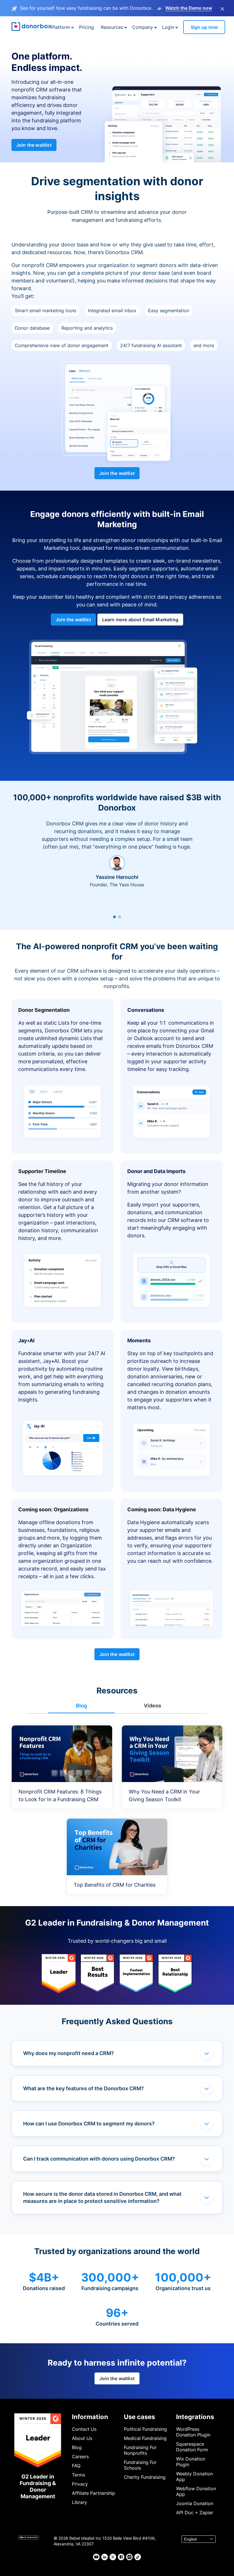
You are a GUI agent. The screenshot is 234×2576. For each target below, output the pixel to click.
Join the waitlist (34, 145)
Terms (78, 2475)
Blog (77, 2447)
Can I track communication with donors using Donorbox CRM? (99, 2159)
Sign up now (204, 27)
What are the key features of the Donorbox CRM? (83, 2088)
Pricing (86, 27)
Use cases (139, 2417)
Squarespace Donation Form (192, 2447)
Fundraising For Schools (140, 2465)
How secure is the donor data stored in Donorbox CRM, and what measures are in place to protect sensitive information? (102, 2197)
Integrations (195, 2417)
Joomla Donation (195, 2503)
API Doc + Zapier (195, 2513)
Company (143, 27)
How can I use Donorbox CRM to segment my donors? (89, 2124)
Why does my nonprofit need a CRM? (68, 2053)
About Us (82, 2438)
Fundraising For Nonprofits (140, 2450)
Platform (61, 27)
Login (168, 27)
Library (79, 2502)
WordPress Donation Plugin (193, 2432)
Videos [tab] (153, 1706)
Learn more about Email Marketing (140, 620)
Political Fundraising (145, 2429)
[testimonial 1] (114, 917)
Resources (112, 27)
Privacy (80, 2484)
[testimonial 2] (120, 917)
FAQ (76, 2466)
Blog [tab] (81, 1706)
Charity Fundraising (145, 2477)
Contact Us (84, 2429)
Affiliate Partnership (93, 2493)
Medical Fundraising (145, 2438)
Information (90, 2417)
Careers (80, 2456)
